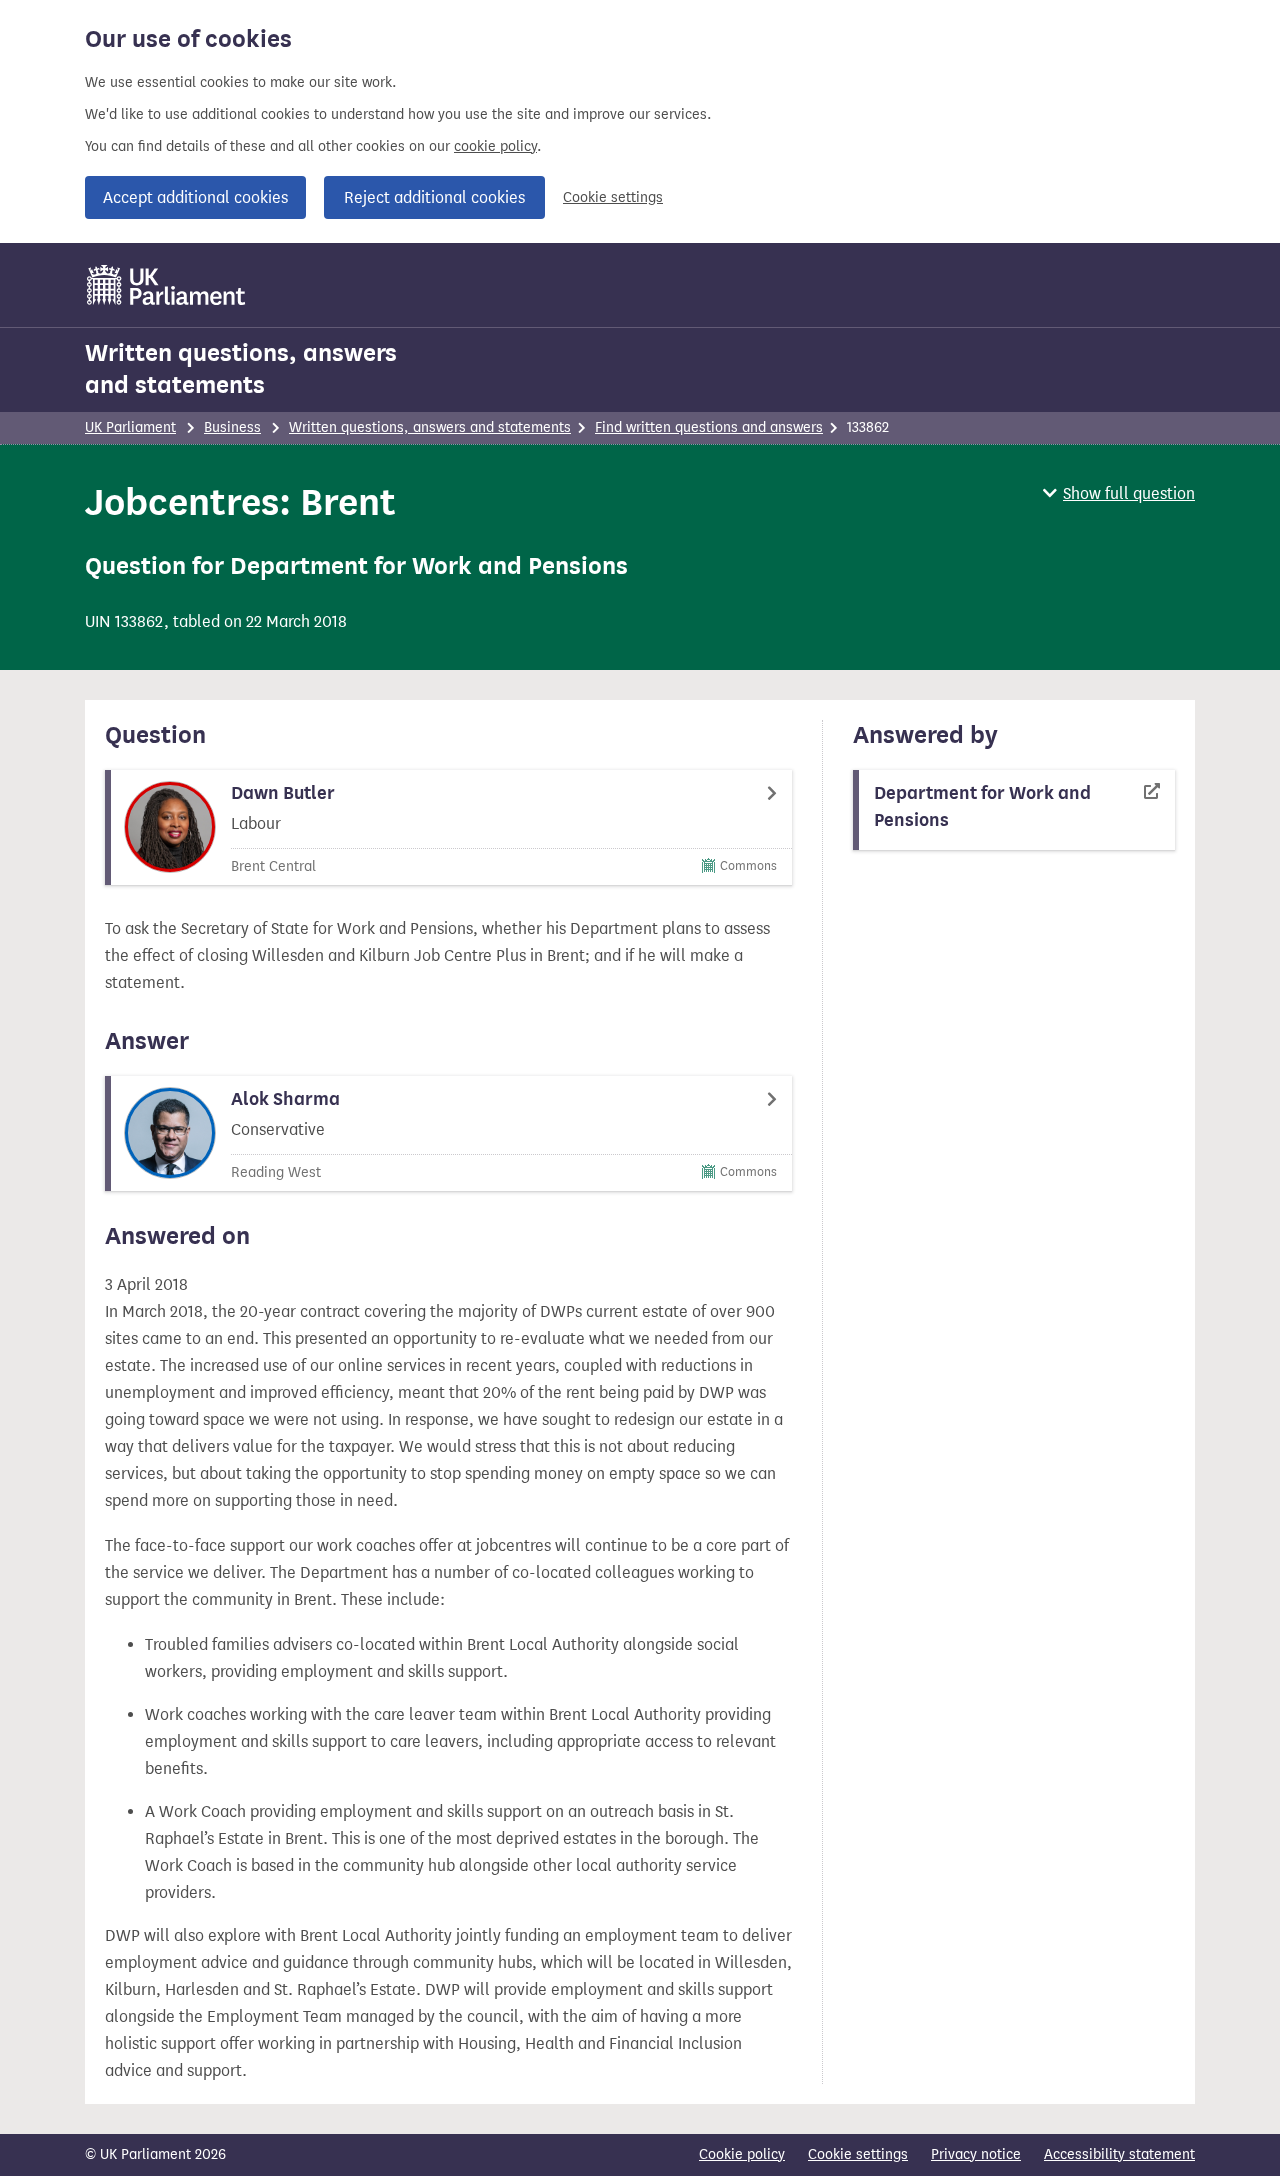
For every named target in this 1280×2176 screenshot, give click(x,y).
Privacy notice (976, 2154)
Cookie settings (613, 197)
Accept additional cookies (195, 197)
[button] (1119, 493)
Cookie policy (742, 2154)
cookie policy (495, 146)
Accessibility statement (1119, 2154)
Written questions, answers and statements (241, 369)
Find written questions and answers (709, 427)
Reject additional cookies (434, 197)
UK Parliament (130, 427)
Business (232, 427)
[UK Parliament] (166, 285)
